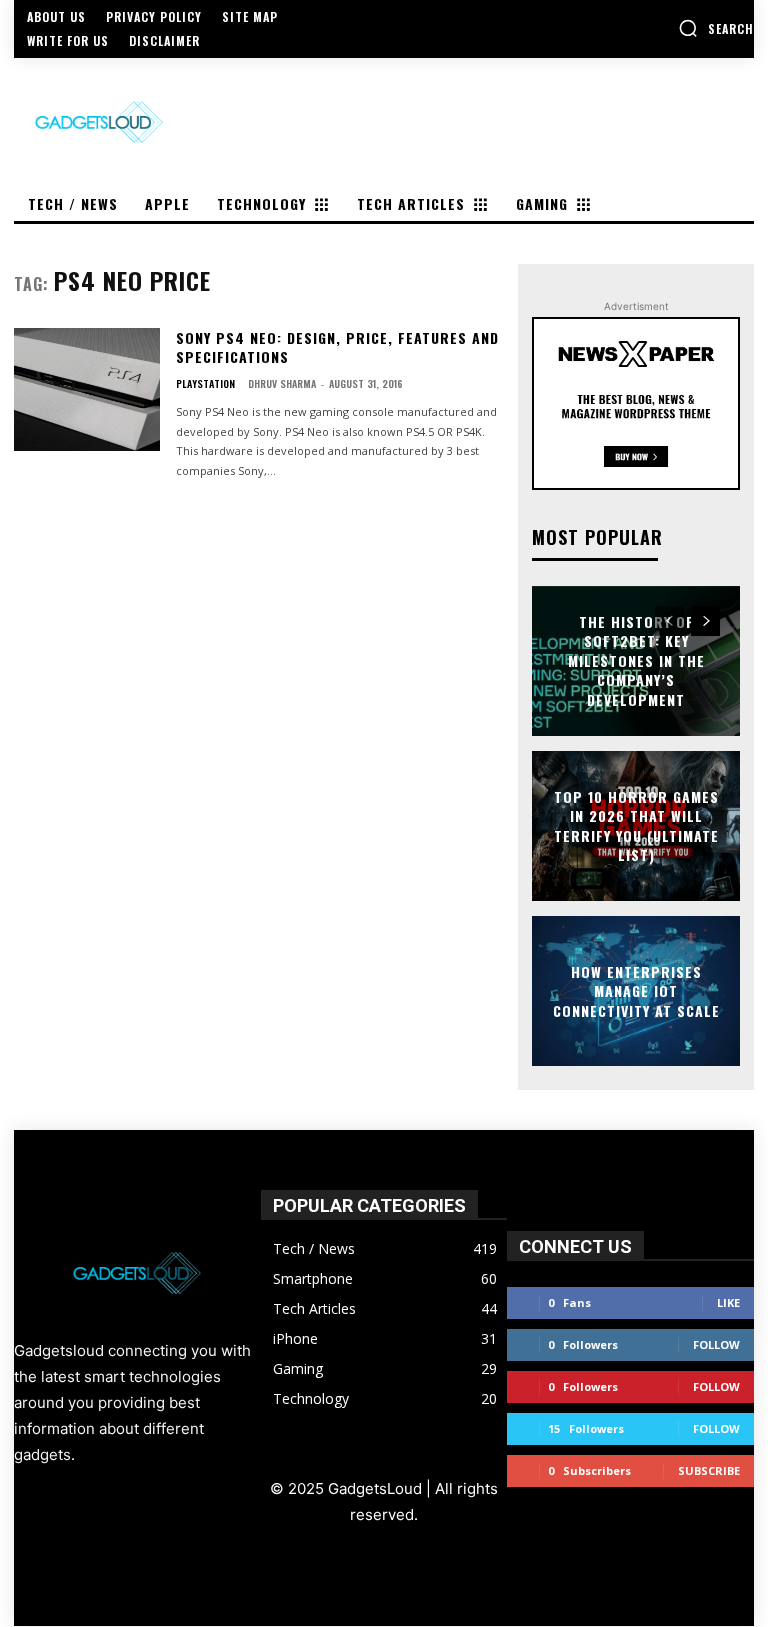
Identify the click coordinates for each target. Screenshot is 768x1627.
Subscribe (709, 1470)
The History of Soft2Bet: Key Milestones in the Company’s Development (636, 660)
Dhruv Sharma (282, 383)
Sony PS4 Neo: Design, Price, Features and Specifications (337, 347)
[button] (716, 28)
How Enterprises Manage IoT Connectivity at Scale (636, 990)
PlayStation (205, 384)
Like (728, 1302)
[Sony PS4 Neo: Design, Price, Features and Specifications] (87, 389)
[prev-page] (669, 621)
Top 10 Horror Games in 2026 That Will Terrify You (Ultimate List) (636, 825)
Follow (716, 1344)
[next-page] (705, 621)
